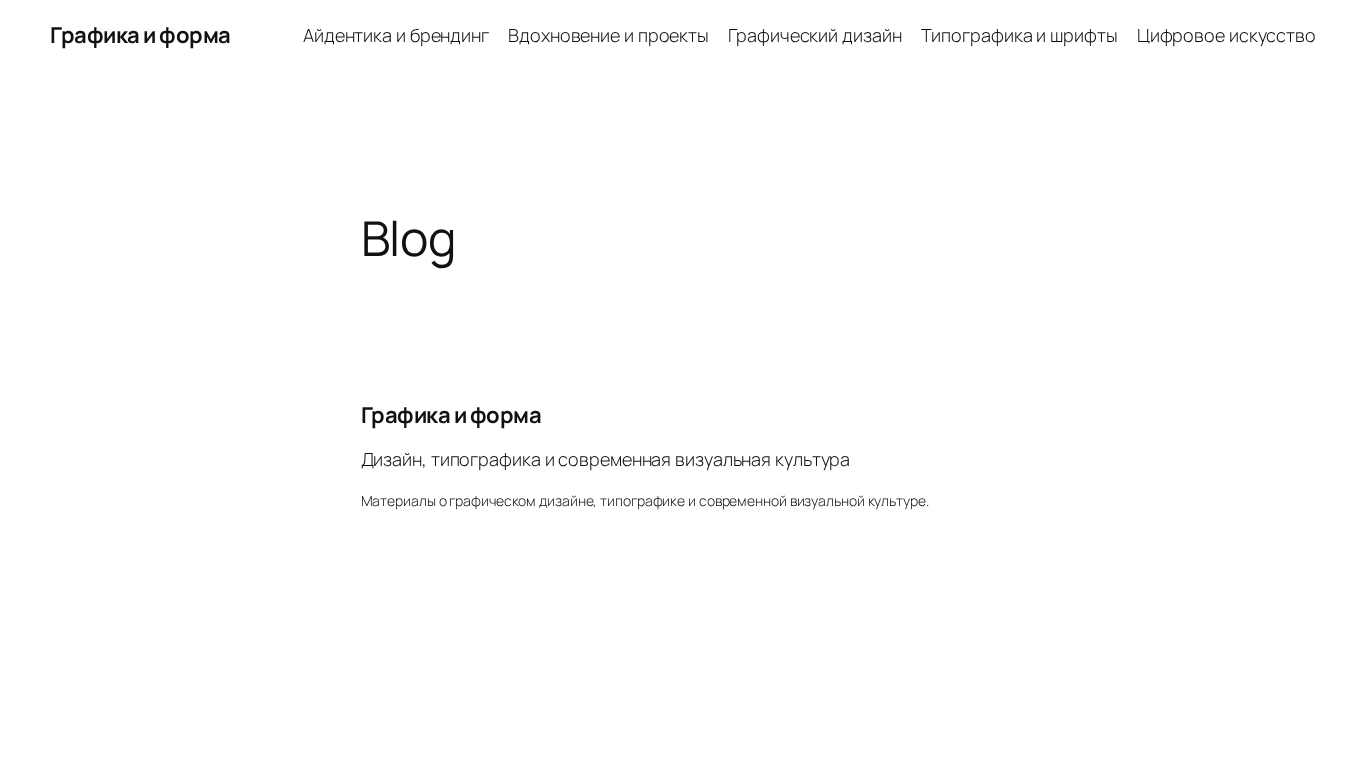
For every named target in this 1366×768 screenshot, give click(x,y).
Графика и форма (140, 35)
